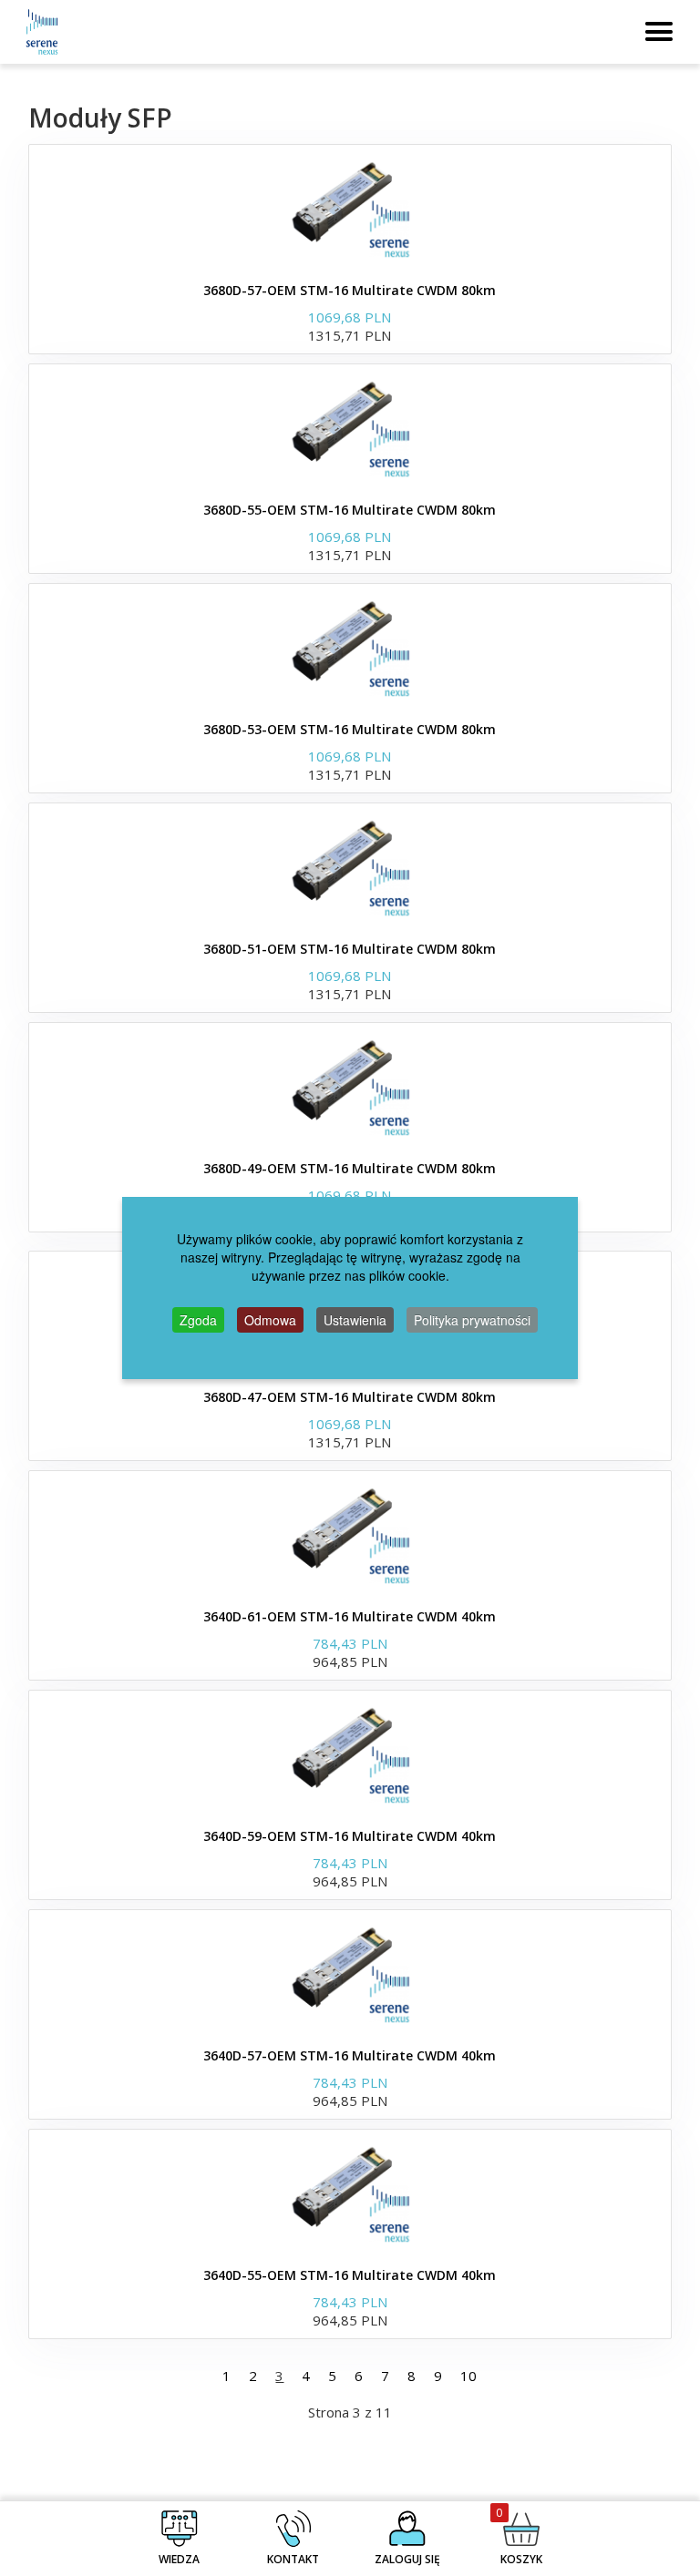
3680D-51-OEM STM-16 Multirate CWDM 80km (350, 949)
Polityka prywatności (472, 1320)
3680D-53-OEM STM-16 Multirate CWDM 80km (350, 729)
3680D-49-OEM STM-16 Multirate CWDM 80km (350, 1168)
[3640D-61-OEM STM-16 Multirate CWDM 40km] (350, 1535)
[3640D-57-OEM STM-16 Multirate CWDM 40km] (350, 1974)
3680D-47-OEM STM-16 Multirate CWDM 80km (350, 1397)
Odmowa (270, 1320)
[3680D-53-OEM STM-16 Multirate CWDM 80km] (350, 648)
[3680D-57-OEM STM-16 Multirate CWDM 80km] (350, 209)
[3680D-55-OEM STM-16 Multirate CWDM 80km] (350, 428)
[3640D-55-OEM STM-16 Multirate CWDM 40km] (350, 2193)
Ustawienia (355, 1320)
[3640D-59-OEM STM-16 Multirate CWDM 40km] (350, 1754)
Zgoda (198, 1320)
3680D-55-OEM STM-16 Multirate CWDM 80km (350, 510)
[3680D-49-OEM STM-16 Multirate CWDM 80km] (350, 1087)
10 (468, 2376)
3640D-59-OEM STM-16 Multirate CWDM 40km (350, 1836)
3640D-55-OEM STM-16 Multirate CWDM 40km (350, 2275)
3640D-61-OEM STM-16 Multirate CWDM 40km (350, 1616)
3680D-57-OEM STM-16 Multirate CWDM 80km (350, 290)
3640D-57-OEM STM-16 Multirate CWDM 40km (350, 2055)
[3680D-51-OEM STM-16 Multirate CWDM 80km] (350, 867)
